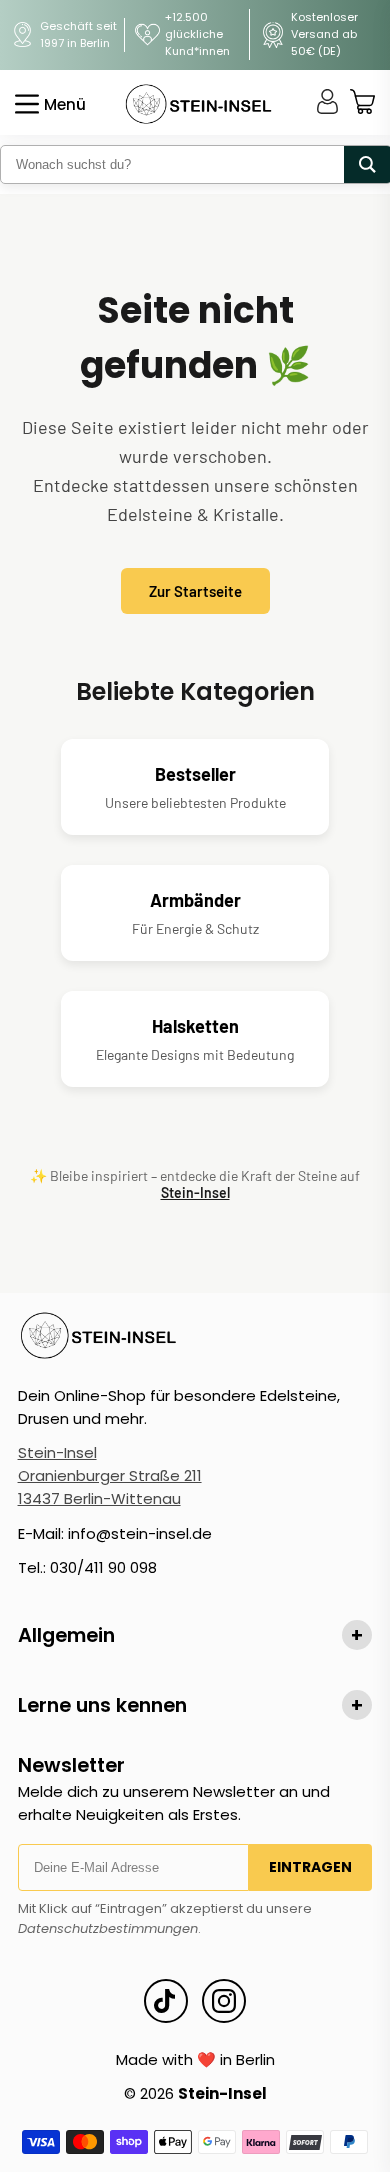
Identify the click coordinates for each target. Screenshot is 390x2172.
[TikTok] (166, 2001)
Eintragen (310, 1867)
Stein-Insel (195, 1192)
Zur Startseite (195, 591)
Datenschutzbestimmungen (108, 1928)
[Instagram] (224, 2001)
